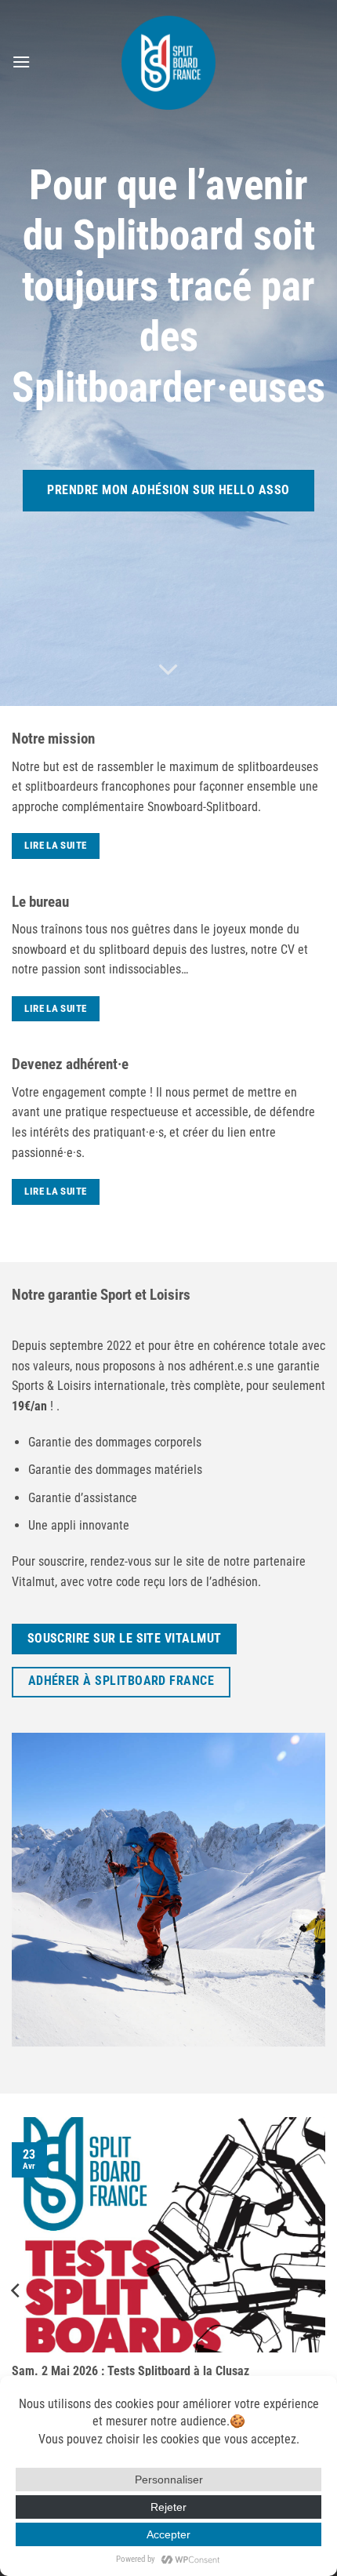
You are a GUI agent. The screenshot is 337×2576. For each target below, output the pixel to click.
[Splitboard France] (168, 63)
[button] (21, 62)
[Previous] (16, 2290)
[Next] (321, 2290)
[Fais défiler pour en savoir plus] (168, 670)
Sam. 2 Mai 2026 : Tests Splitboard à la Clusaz (130, 2371)
